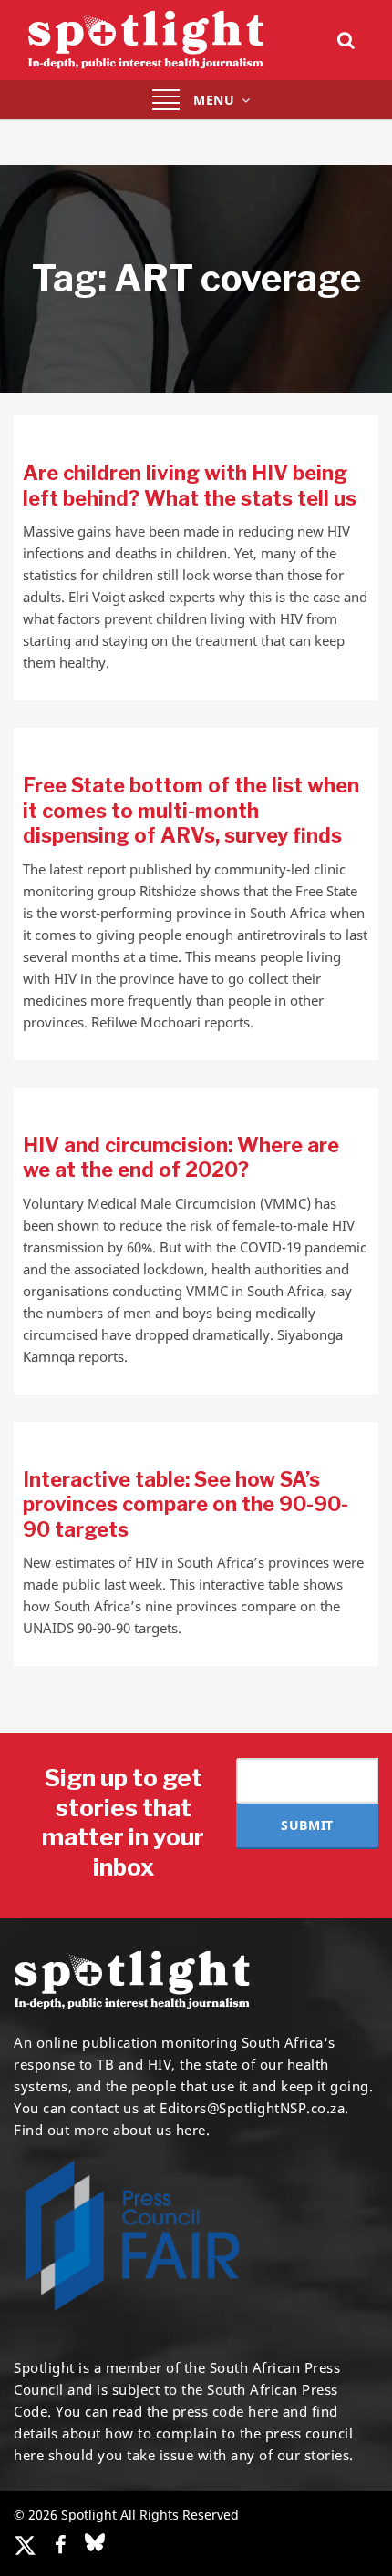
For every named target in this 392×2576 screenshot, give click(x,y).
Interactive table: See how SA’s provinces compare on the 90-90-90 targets (186, 1504)
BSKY (95, 2542)
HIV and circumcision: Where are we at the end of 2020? (181, 1158)
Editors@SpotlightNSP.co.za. (254, 2108)
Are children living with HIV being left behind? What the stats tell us (190, 486)
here (263, 2411)
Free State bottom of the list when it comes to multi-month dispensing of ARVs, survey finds (191, 810)
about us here (160, 2130)
